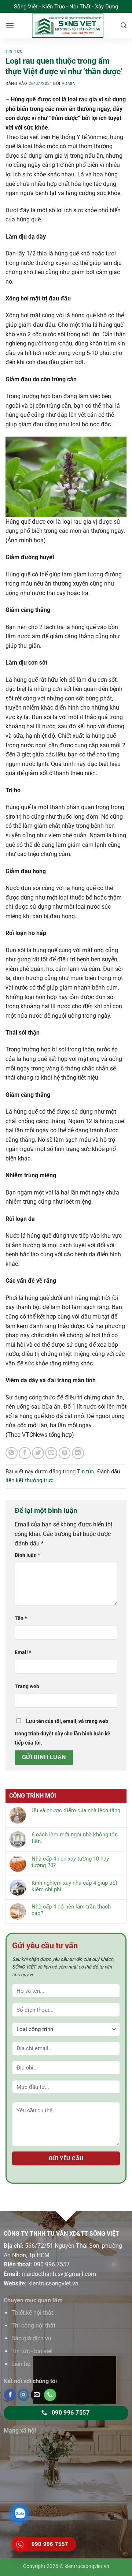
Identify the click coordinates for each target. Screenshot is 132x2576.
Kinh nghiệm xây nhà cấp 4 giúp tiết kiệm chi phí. (74, 1886)
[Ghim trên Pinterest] (65, 1453)
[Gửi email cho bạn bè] (51, 1453)
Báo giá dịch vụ (31, 2338)
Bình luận (27, 1555)
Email (23, 1652)
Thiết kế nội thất (32, 2313)
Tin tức (14, 51)
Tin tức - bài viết (32, 2351)
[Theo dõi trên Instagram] (24, 2395)
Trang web (27, 1687)
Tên (21, 1618)
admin (69, 84)
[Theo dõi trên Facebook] (10, 2395)
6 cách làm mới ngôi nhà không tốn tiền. (75, 1838)
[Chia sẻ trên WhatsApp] (12, 1453)
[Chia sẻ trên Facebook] (25, 1453)
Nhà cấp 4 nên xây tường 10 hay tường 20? (70, 1862)
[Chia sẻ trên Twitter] (38, 1453)
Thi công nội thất (33, 2325)
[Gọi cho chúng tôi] (50, 2395)
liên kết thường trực (30, 1480)
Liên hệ (21, 2364)
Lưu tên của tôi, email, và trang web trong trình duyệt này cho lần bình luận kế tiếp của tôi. (63, 1732)
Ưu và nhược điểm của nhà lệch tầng (76, 1810)
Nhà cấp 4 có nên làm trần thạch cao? (71, 1910)
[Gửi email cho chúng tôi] (37, 2395)
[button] (10, 25)
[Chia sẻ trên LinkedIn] (78, 1453)
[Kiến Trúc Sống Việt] (67, 26)
